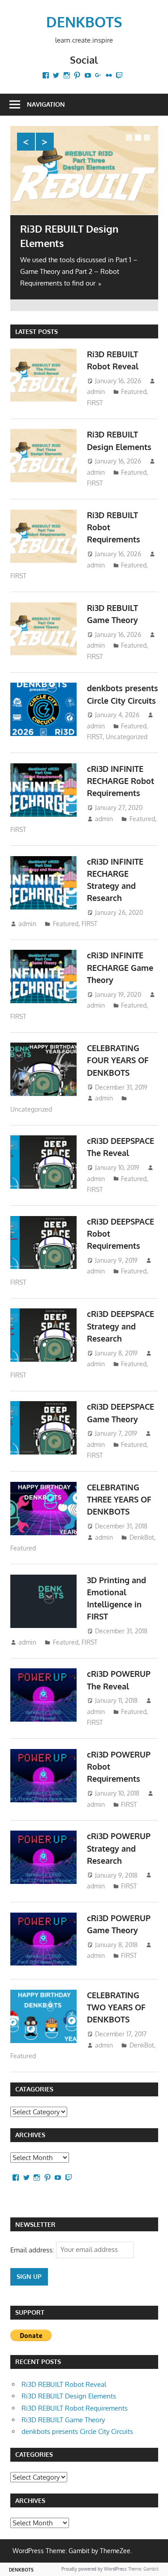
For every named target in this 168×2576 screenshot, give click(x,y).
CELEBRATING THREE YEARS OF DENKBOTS (119, 1500)
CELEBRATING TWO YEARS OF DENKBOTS (116, 2007)
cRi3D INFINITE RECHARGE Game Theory (120, 968)
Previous (26, 142)
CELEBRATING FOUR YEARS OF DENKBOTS (118, 1060)
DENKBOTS (84, 22)
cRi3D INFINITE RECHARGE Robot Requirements (121, 781)
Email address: (33, 2249)
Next (45, 142)
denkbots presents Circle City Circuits (77, 2431)
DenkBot (142, 1537)
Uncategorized (127, 737)
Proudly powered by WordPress (94, 2569)
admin (96, 392)
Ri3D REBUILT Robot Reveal (64, 2384)
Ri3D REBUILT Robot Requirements (75, 2408)
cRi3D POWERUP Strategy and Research (119, 1848)
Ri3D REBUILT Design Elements (69, 2396)
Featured (134, 392)
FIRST (95, 403)
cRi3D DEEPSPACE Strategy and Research (121, 1326)
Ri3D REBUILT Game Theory (63, 2420)
